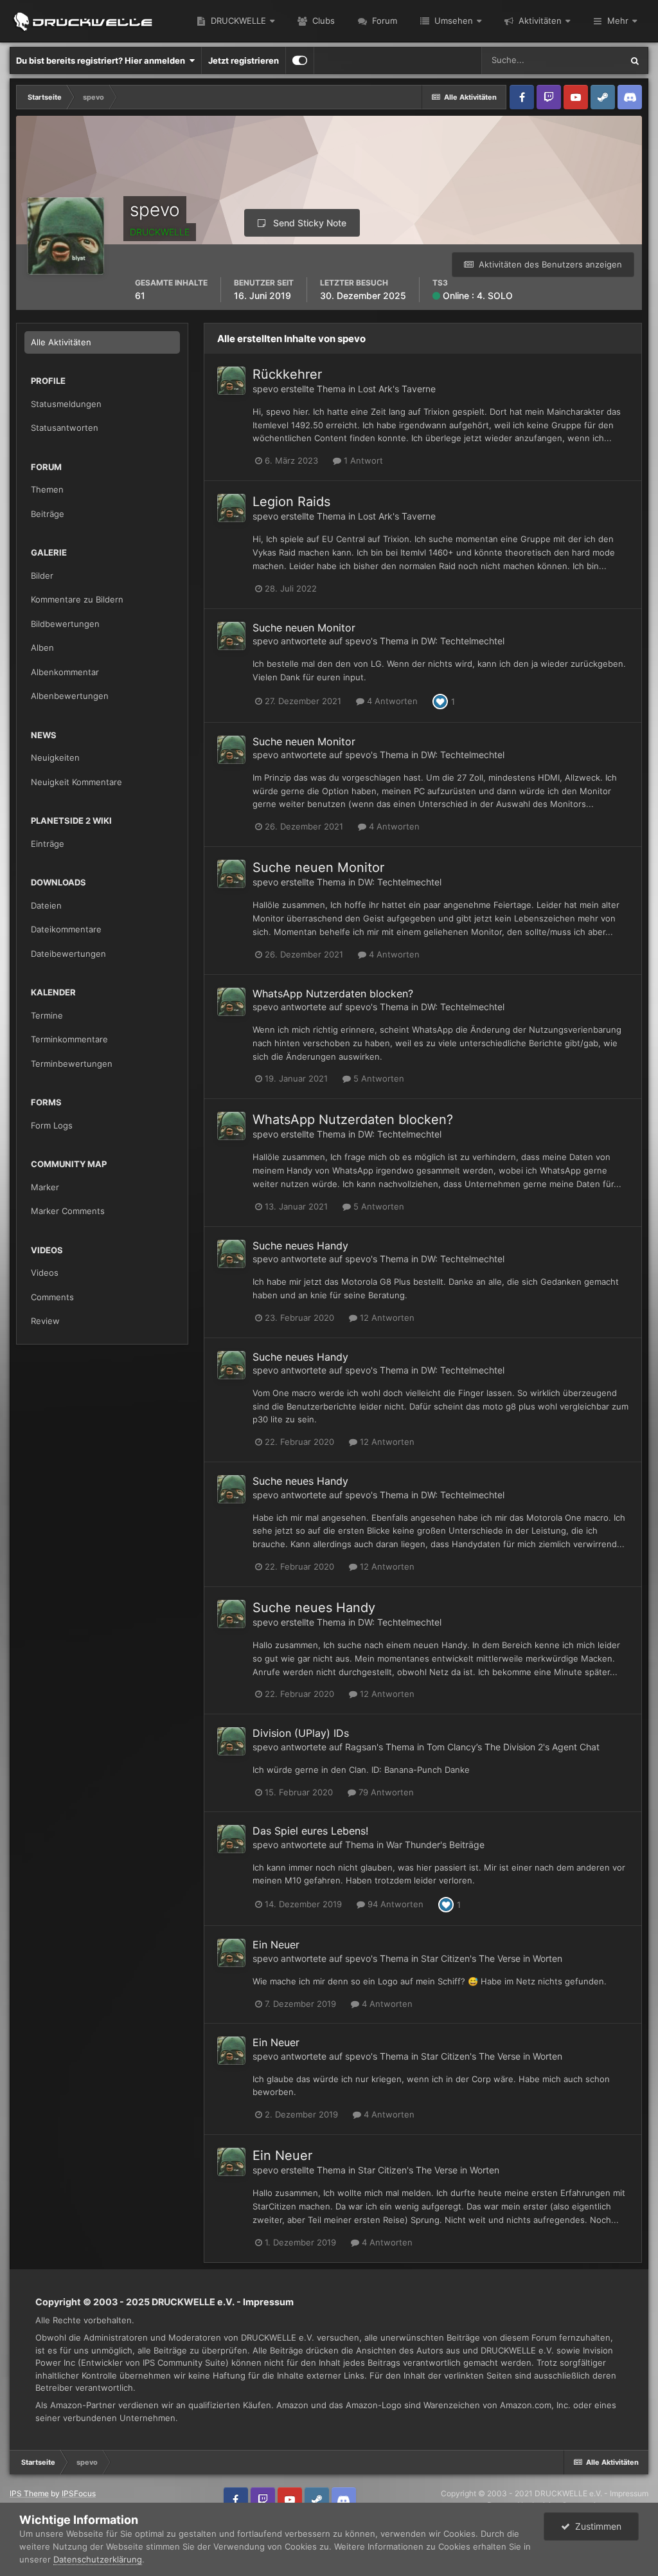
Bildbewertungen (65, 624)
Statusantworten (65, 428)
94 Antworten (394, 1904)
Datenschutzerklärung (98, 2559)
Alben (42, 648)
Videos (45, 1273)
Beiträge (48, 514)
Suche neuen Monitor (304, 628)
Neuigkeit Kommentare (76, 782)
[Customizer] (300, 60)
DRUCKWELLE (237, 21)
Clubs (322, 21)
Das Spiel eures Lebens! (310, 1831)
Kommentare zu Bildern (77, 599)
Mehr (618, 21)
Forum (383, 21)
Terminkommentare (69, 1039)
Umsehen (452, 21)
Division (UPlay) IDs (301, 1733)
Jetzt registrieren (244, 60)
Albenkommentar (65, 672)
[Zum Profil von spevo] (231, 381)
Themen (47, 489)
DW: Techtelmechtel (463, 641)
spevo (265, 389)
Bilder (42, 576)
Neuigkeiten (55, 757)
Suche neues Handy (300, 1246)
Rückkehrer (287, 374)
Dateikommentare (66, 929)
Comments (52, 1297)
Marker (45, 1187)
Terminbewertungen (72, 1064)
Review (45, 1321)
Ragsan (361, 1747)
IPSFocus (79, 2493)
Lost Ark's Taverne (397, 389)
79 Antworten (385, 1792)
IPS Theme (29, 2493)
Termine (47, 1015)
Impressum (268, 2302)
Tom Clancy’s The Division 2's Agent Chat (513, 1747)
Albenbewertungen (70, 696)
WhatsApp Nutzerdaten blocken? (333, 993)
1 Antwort (362, 460)
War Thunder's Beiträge (435, 1845)
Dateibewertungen (68, 954)
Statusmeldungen (66, 404)
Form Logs (52, 1125)
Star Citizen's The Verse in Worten (492, 1958)
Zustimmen (596, 2526)
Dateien (46, 905)
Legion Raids (291, 502)
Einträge (48, 844)
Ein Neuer (276, 1945)
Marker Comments (68, 1211)
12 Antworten (386, 1318)
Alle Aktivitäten (61, 342)
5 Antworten (378, 1078)
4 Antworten (391, 701)
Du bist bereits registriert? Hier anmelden (102, 60)
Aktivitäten (539, 21)
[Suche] (635, 60)
